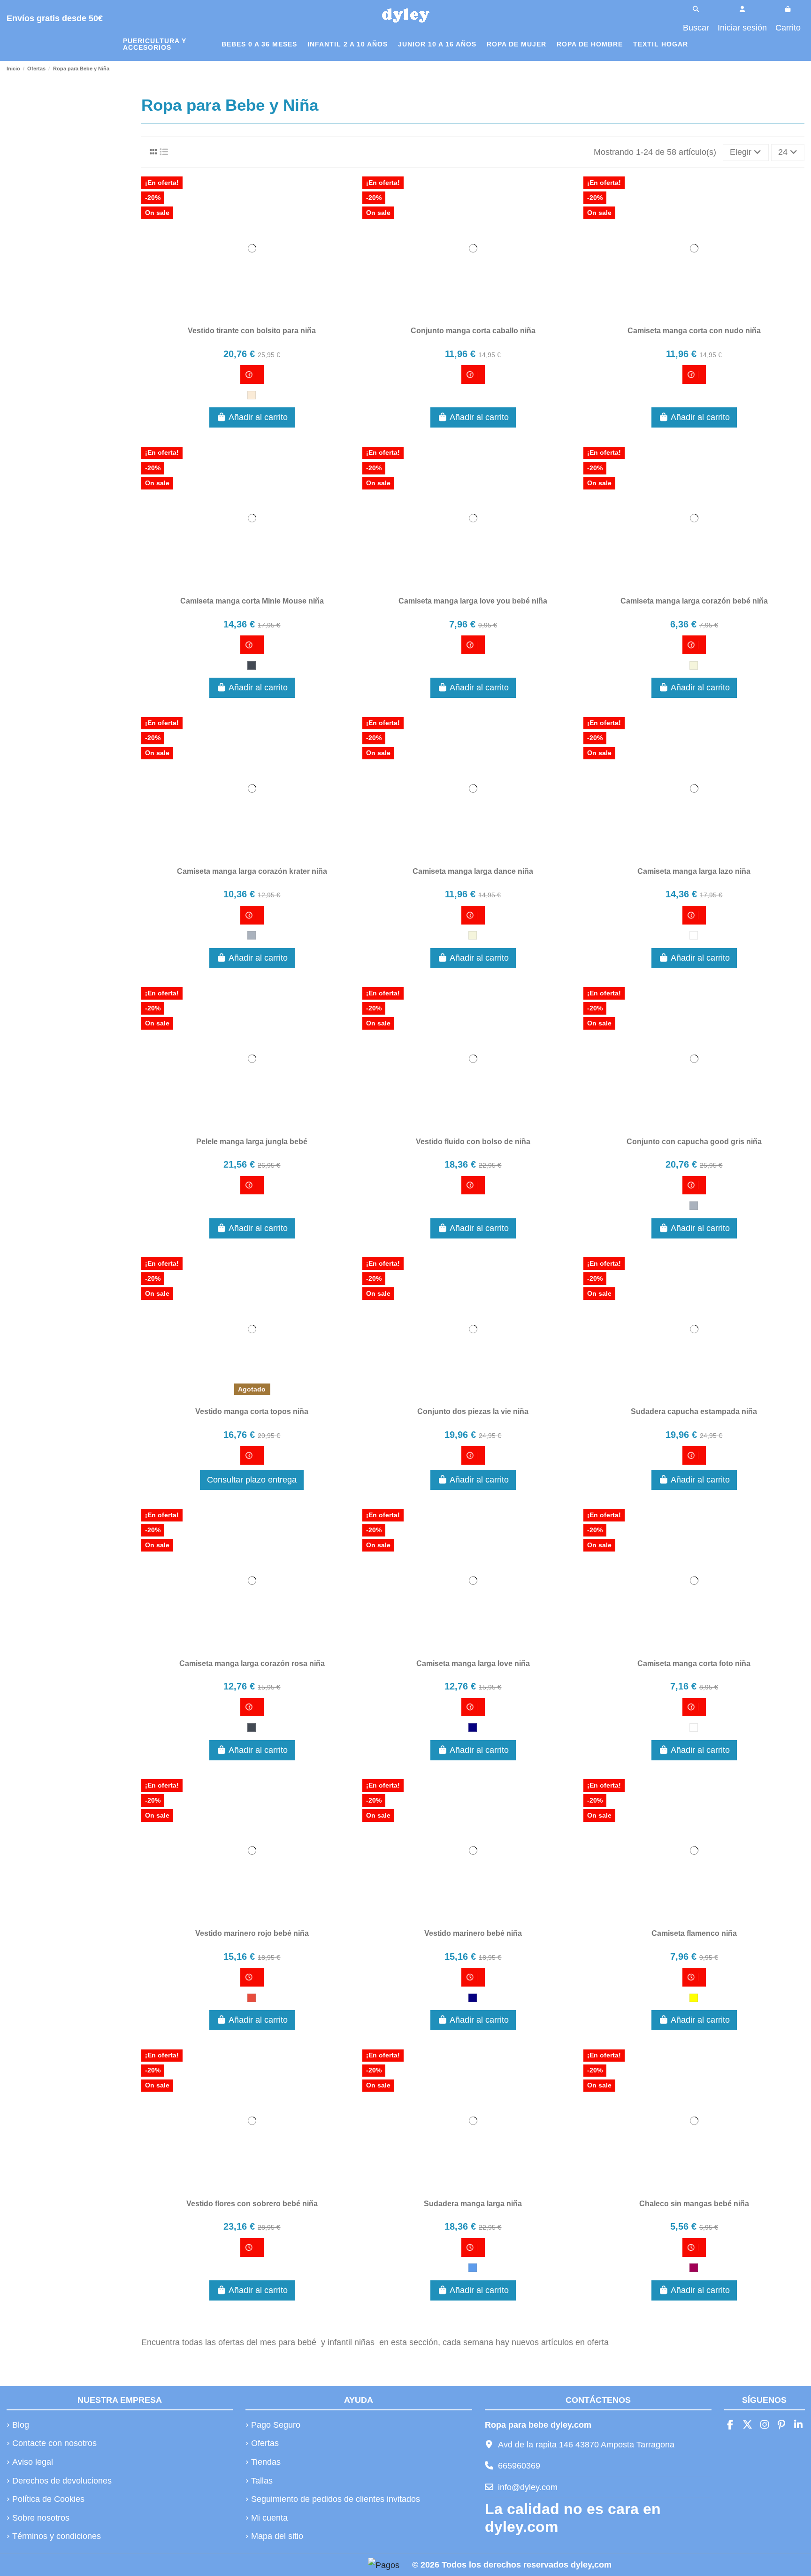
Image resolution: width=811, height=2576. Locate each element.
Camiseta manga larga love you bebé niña (473, 601)
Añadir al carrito (258, 417)
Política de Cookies (48, 2499)
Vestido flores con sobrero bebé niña (252, 2204)
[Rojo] (252, 1998)
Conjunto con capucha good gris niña (694, 1142)
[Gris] (252, 935)
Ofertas (265, 2443)
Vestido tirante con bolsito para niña (252, 331)
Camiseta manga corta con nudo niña (694, 331)
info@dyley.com (528, 2487)
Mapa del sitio (277, 2536)
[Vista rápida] (269, 315)
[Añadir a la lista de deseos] (234, 315)
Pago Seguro (276, 2425)
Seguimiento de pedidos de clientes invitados (336, 2499)
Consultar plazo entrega (252, 1480)
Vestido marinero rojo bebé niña (252, 1933)
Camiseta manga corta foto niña (694, 1663)
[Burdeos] (694, 2268)
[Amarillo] (694, 1998)
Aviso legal (33, 2462)
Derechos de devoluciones (62, 2481)
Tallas (262, 2481)
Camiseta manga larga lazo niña (694, 871)
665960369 (519, 2466)
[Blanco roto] (252, 395)
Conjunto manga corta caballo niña (473, 331)
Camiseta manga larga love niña (473, 1663)
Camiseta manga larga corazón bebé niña (694, 601)
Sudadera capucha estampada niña (694, 1411)
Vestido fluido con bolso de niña (473, 1142)
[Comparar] (252, 315)
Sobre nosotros (41, 2518)
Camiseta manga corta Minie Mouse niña (252, 601)
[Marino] (473, 1728)
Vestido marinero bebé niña (473, 1933)
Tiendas (266, 2462)
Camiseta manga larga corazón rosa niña (252, 1663)
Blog (21, 2425)
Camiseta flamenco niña (694, 1933)
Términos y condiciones (57, 2536)
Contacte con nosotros (54, 2443)
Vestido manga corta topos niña (252, 1411)
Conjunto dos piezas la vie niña (473, 1411)
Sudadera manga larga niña (473, 2204)
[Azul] (473, 2268)
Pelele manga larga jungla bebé (252, 1142)
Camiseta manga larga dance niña (473, 871)
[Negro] (252, 665)
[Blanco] (694, 935)
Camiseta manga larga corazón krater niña (252, 871)
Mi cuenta (269, 2518)
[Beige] (694, 665)
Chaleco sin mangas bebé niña (694, 2204)
